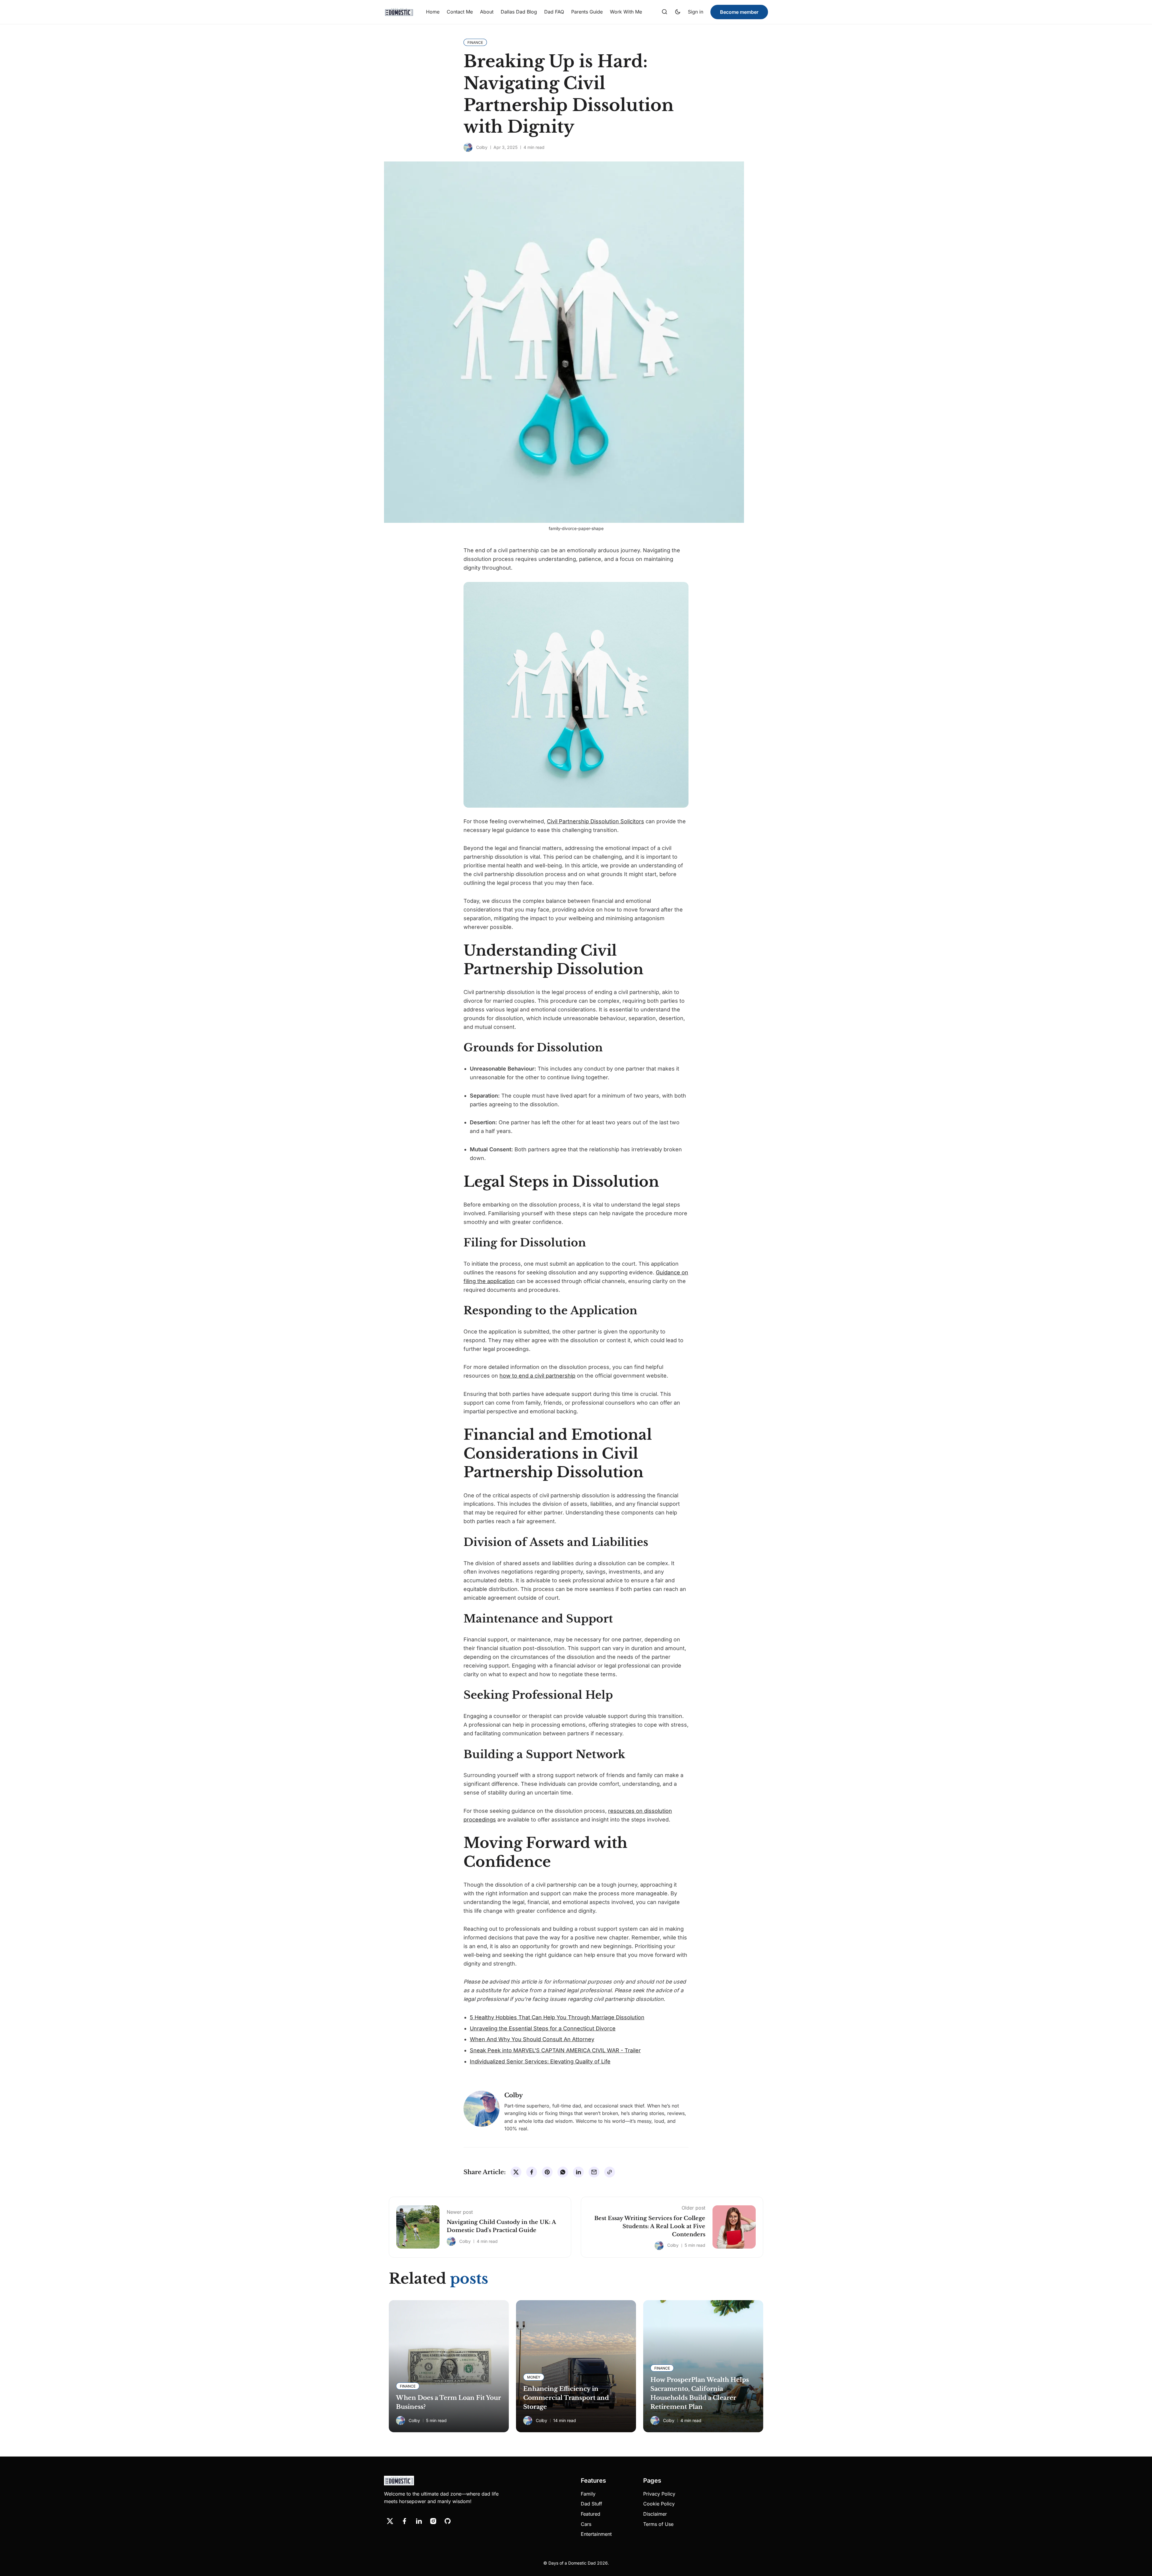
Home (433, 12)
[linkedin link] (419, 2521)
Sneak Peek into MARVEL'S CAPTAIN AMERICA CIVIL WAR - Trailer (555, 2050)
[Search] (664, 12)
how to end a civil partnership (537, 1376)
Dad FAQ (554, 12)
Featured (591, 2514)
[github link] (448, 2521)
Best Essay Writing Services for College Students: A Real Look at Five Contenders (650, 2226)
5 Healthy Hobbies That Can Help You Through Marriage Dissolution (557, 2017)
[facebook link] (404, 2521)
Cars (586, 2524)
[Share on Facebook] (532, 2172)
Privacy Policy (659, 2494)
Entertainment (596, 2534)
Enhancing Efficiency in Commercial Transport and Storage (566, 2398)
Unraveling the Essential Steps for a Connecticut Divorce (543, 2028)
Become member (739, 12)
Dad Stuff (591, 2504)
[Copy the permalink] (610, 2172)
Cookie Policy (659, 2504)
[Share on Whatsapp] (563, 2172)
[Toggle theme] (678, 12)
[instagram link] (433, 2521)
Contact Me (460, 12)
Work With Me (626, 12)
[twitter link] (390, 2521)
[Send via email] (594, 2172)
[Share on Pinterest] (547, 2172)
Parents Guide (587, 12)
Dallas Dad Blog (519, 12)
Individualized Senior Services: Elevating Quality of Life (540, 2061)
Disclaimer (655, 2514)
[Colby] (468, 147)
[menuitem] (433, 12)
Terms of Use (658, 2524)
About (487, 12)
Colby (482, 147)
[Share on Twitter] (516, 2172)
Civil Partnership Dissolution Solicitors (595, 821)
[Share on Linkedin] (578, 2172)
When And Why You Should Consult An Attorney (532, 2039)
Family (588, 2494)
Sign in (696, 12)
